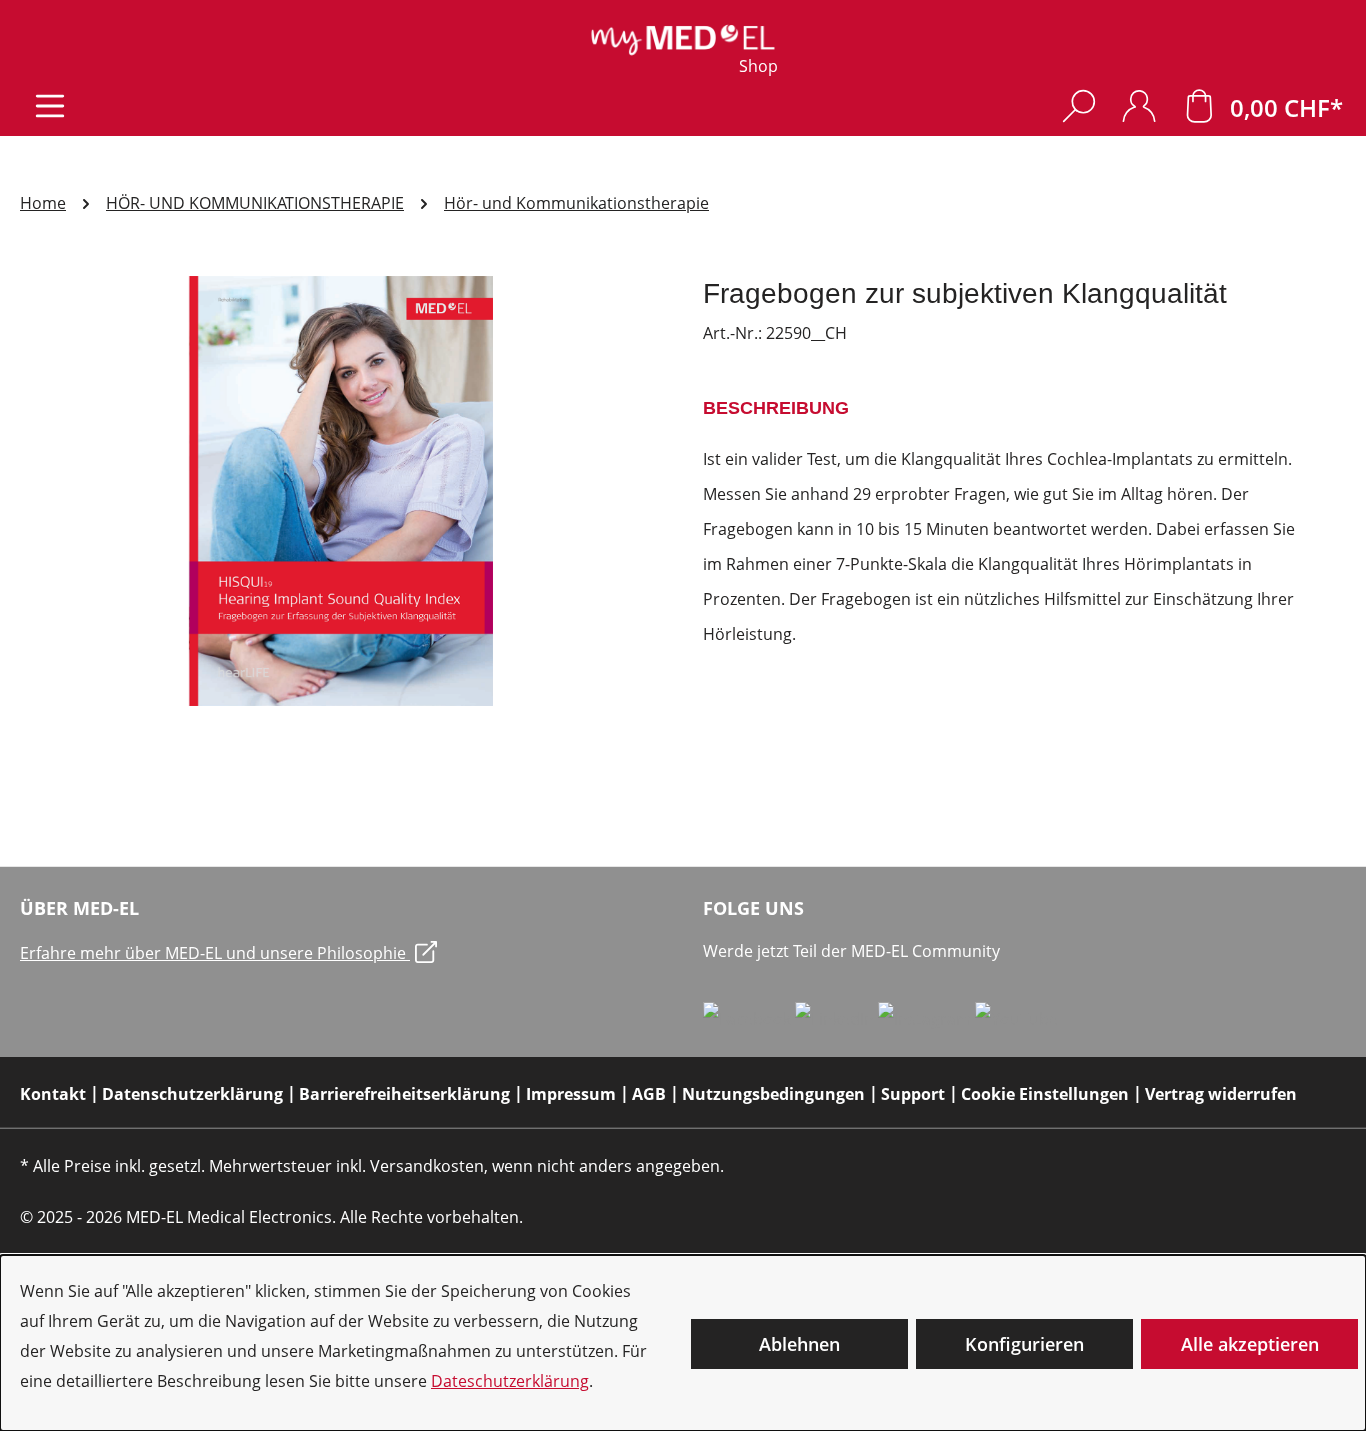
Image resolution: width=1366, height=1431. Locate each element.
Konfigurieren (1024, 1344)
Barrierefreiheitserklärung (404, 1094)
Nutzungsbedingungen (773, 1094)
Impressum (571, 1094)
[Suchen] (1079, 105)
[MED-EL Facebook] (749, 1018)
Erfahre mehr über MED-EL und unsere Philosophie (215, 953)
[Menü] (50, 105)
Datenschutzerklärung (192, 1094)
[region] (341, 491)
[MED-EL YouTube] (1016, 1018)
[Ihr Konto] (1139, 105)
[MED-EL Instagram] (926, 1018)
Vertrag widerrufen (1221, 1094)
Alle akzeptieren (1250, 1344)
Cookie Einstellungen (1045, 1094)
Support (913, 1094)
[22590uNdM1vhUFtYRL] (341, 491)
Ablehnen (799, 1344)
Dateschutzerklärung (510, 1381)
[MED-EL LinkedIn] (836, 1018)
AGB (649, 1094)
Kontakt (53, 1094)
